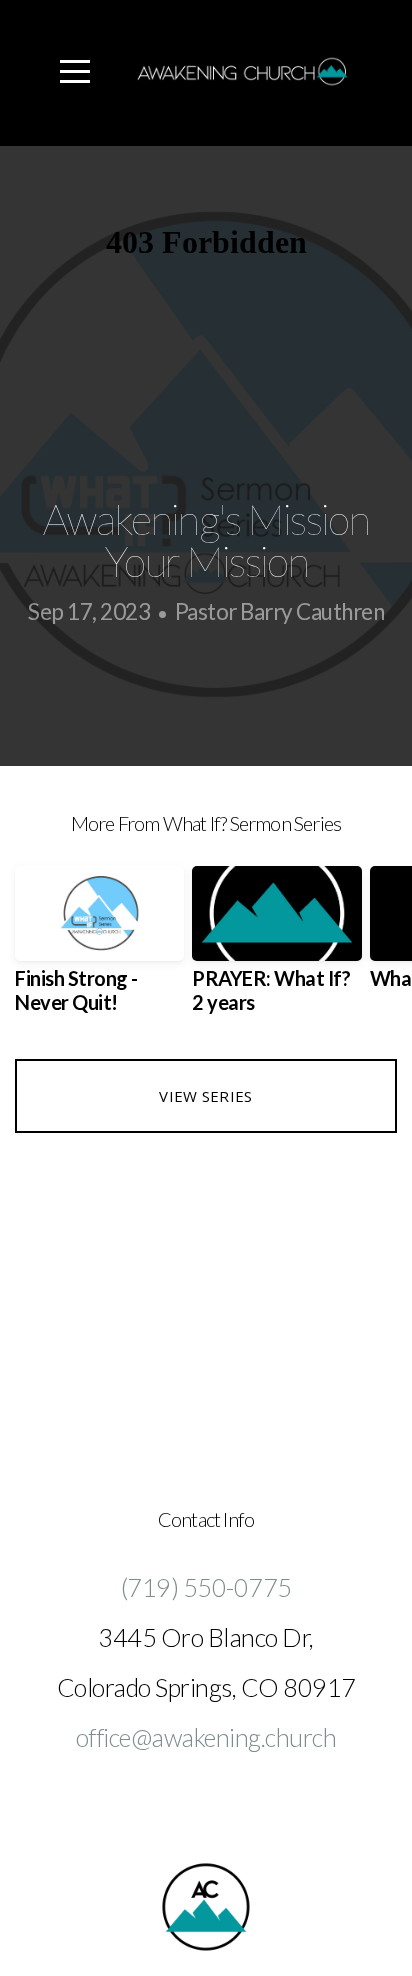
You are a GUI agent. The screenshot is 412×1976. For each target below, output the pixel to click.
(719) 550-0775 (206, 1587)
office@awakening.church (206, 1737)
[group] (99, 947)
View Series (205, 1096)
